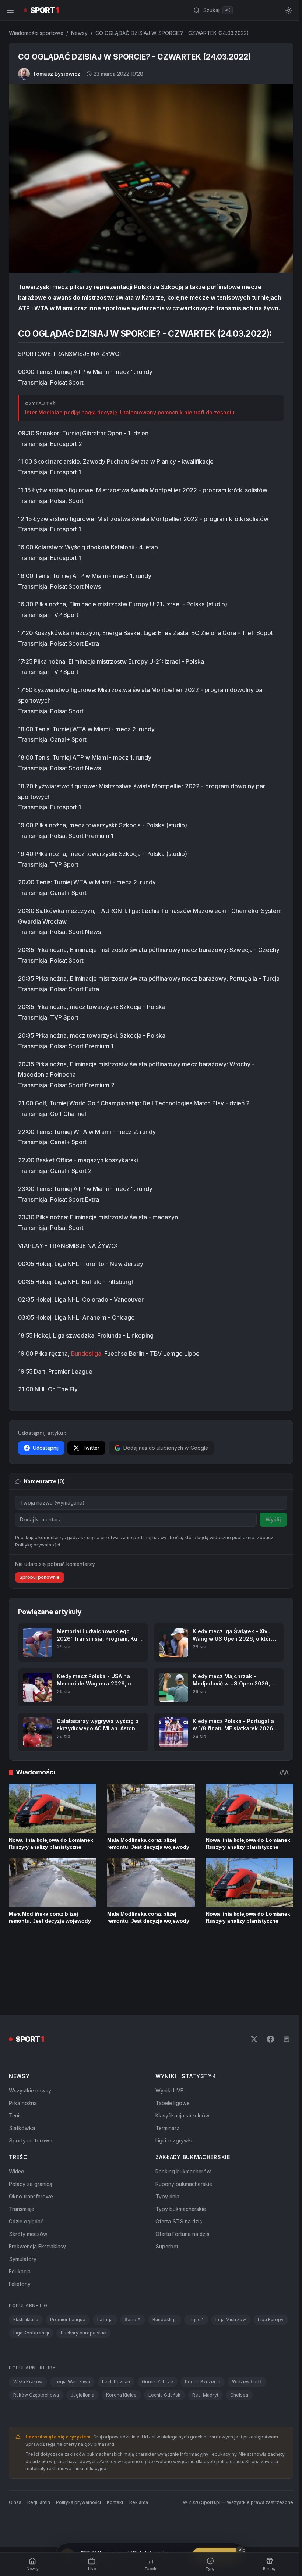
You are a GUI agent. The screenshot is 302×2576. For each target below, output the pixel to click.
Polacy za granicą (31, 2161)
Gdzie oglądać (26, 2199)
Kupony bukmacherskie (182, 2161)
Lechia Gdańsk (164, 2372)
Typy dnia (166, 2174)
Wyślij (270, 1528)
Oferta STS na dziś (177, 2199)
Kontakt (115, 2479)
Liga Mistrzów (231, 2297)
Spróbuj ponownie (40, 1612)
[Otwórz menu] (10, 10)
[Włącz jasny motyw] (286, 10)
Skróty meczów (28, 2211)
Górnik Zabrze (157, 2359)
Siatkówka (22, 2106)
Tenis (15, 2093)
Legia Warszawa (72, 2359)
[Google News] (284, 2017)
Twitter (91, 1457)
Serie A (133, 2297)
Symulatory (23, 2236)
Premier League (68, 2297)
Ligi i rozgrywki (172, 2118)
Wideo (17, 2149)
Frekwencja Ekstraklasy (37, 2224)
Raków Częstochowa (36, 2372)
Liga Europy (271, 2297)
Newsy (79, 33)
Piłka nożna (23, 2081)
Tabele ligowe (171, 2081)
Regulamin (39, 2479)
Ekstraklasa (26, 2297)
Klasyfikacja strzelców (181, 2093)
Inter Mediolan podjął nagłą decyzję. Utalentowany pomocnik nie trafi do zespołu (130, 421)
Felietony (20, 2261)
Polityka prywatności (78, 2479)
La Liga (105, 2297)
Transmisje (22, 2186)
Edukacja (20, 2249)
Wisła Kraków (28, 2359)
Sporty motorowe (31, 2118)
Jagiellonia (82, 2372)
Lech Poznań (116, 2359)
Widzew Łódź (247, 2359)
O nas (15, 2479)
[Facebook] (267, 2017)
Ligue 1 (196, 2297)
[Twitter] (251, 2017)
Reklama (139, 2479)
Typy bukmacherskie (179, 2186)
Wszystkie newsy (30, 2068)
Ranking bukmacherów (182, 2149)
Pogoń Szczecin (203, 2359)
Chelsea (239, 2372)
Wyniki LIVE (168, 2068)
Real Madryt (205, 2372)
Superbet (165, 2224)
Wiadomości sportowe (36, 33)
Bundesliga (86, 1362)
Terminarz (166, 2106)
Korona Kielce (121, 2372)
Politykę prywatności (38, 1579)
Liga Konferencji (31, 2310)
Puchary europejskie (83, 2310)
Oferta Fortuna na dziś (181, 2211)
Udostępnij (46, 1457)
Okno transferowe (31, 2174)
